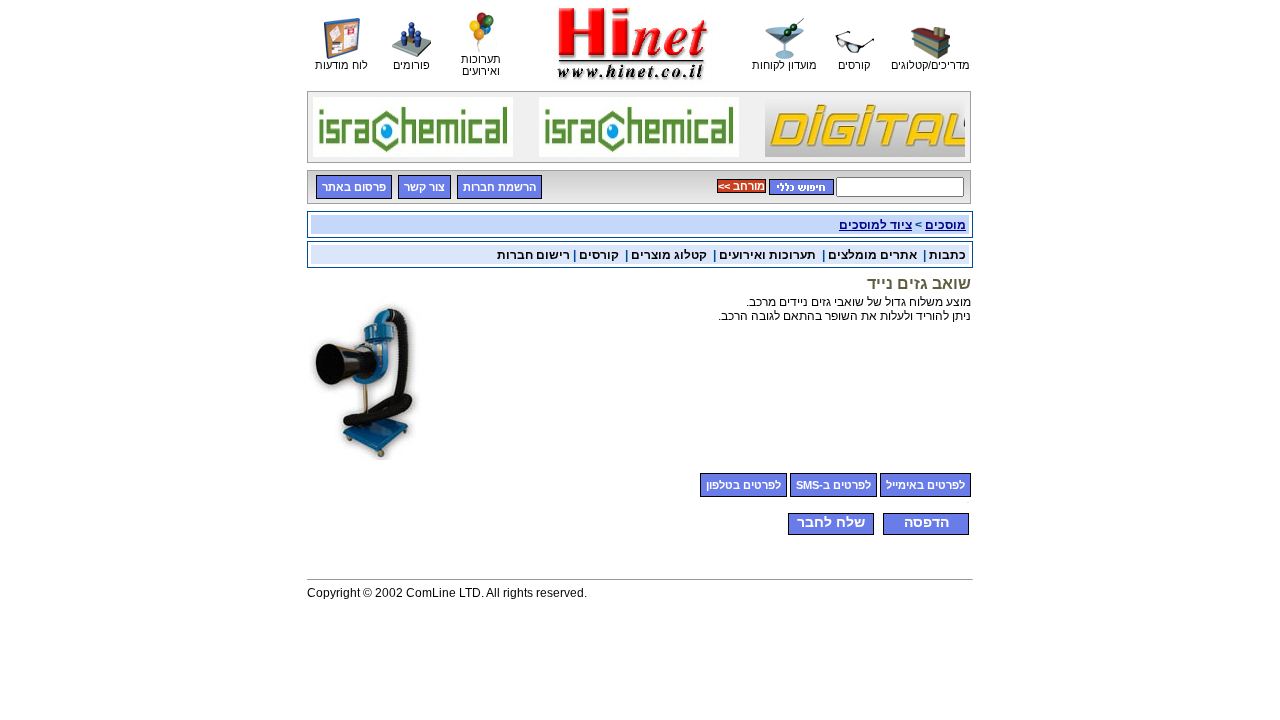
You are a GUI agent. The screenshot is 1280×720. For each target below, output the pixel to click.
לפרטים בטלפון (743, 485)
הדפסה (926, 522)
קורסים (599, 255)
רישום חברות (533, 255)
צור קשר (424, 187)
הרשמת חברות (499, 187)
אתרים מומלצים (872, 255)
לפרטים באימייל (925, 485)
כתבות (947, 255)
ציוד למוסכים (875, 225)
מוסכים (945, 225)
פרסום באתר (354, 187)
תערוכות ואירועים (767, 255)
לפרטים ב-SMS (833, 485)
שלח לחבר (831, 522)
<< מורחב (741, 186)
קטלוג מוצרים (669, 255)
